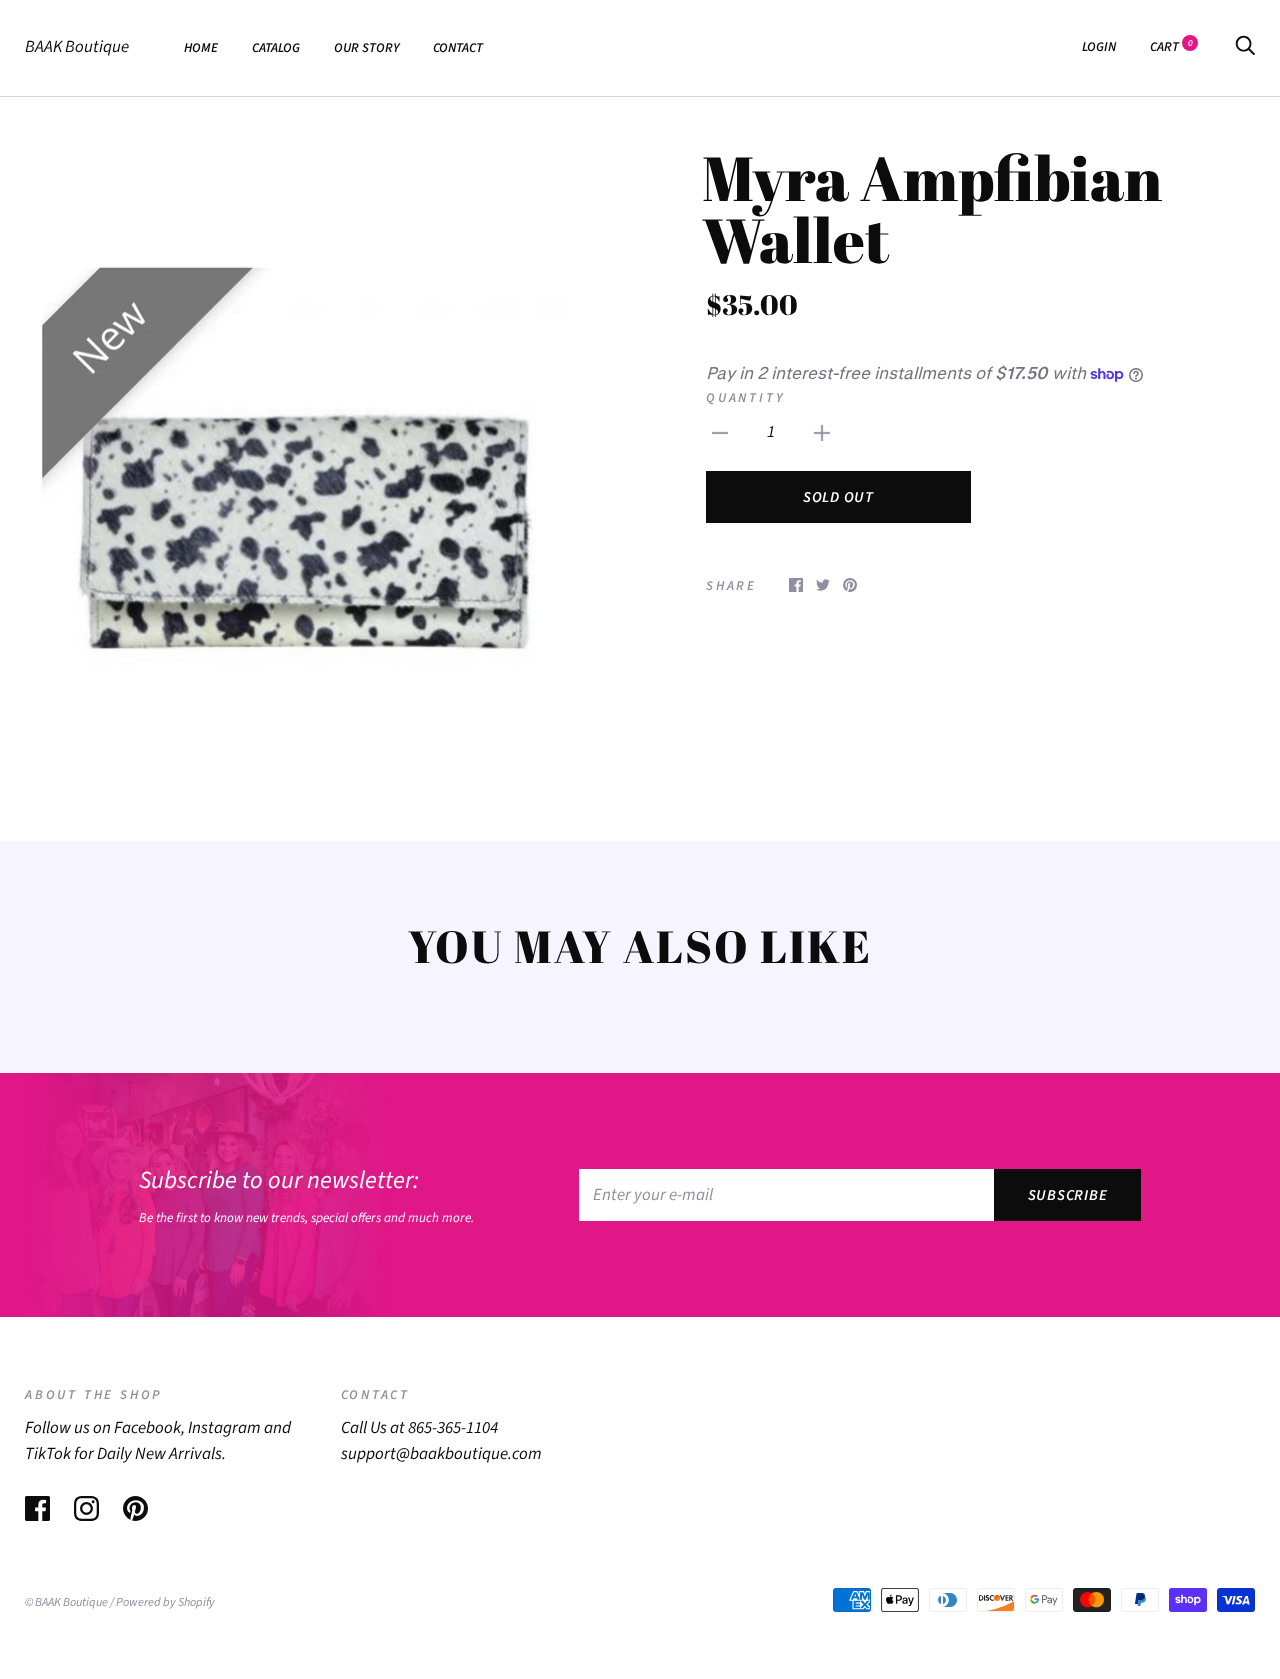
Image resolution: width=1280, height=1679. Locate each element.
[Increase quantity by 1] (822, 433)
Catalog (276, 47)
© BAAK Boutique (66, 1602)
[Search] (1245, 46)
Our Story (366, 47)
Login (1099, 46)
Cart (1171, 46)
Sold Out (838, 497)
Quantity (745, 397)
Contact (458, 47)
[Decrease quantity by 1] (720, 433)
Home (201, 47)
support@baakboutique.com (441, 1454)
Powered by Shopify (165, 1602)
